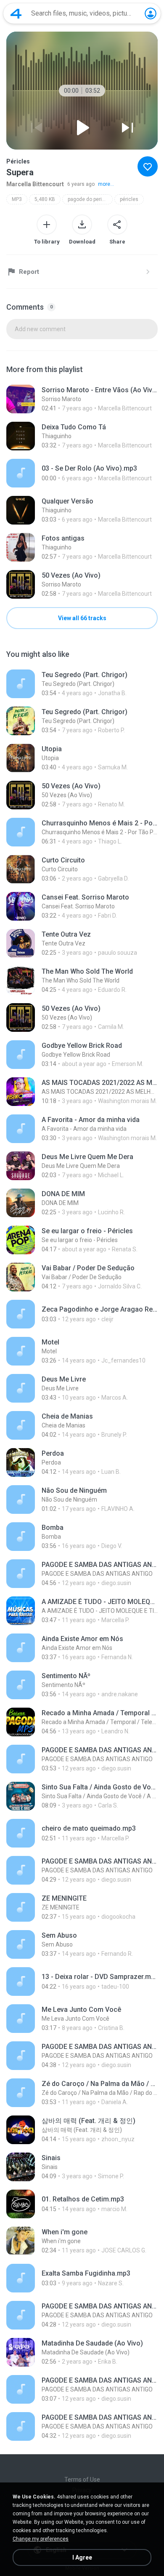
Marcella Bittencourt (35, 184)
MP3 (17, 199)
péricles (129, 199)
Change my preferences (41, 2539)
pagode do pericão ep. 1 (90, 199)
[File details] (82, 399)
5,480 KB (45, 199)
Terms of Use (82, 2480)
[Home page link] (16, 13)
